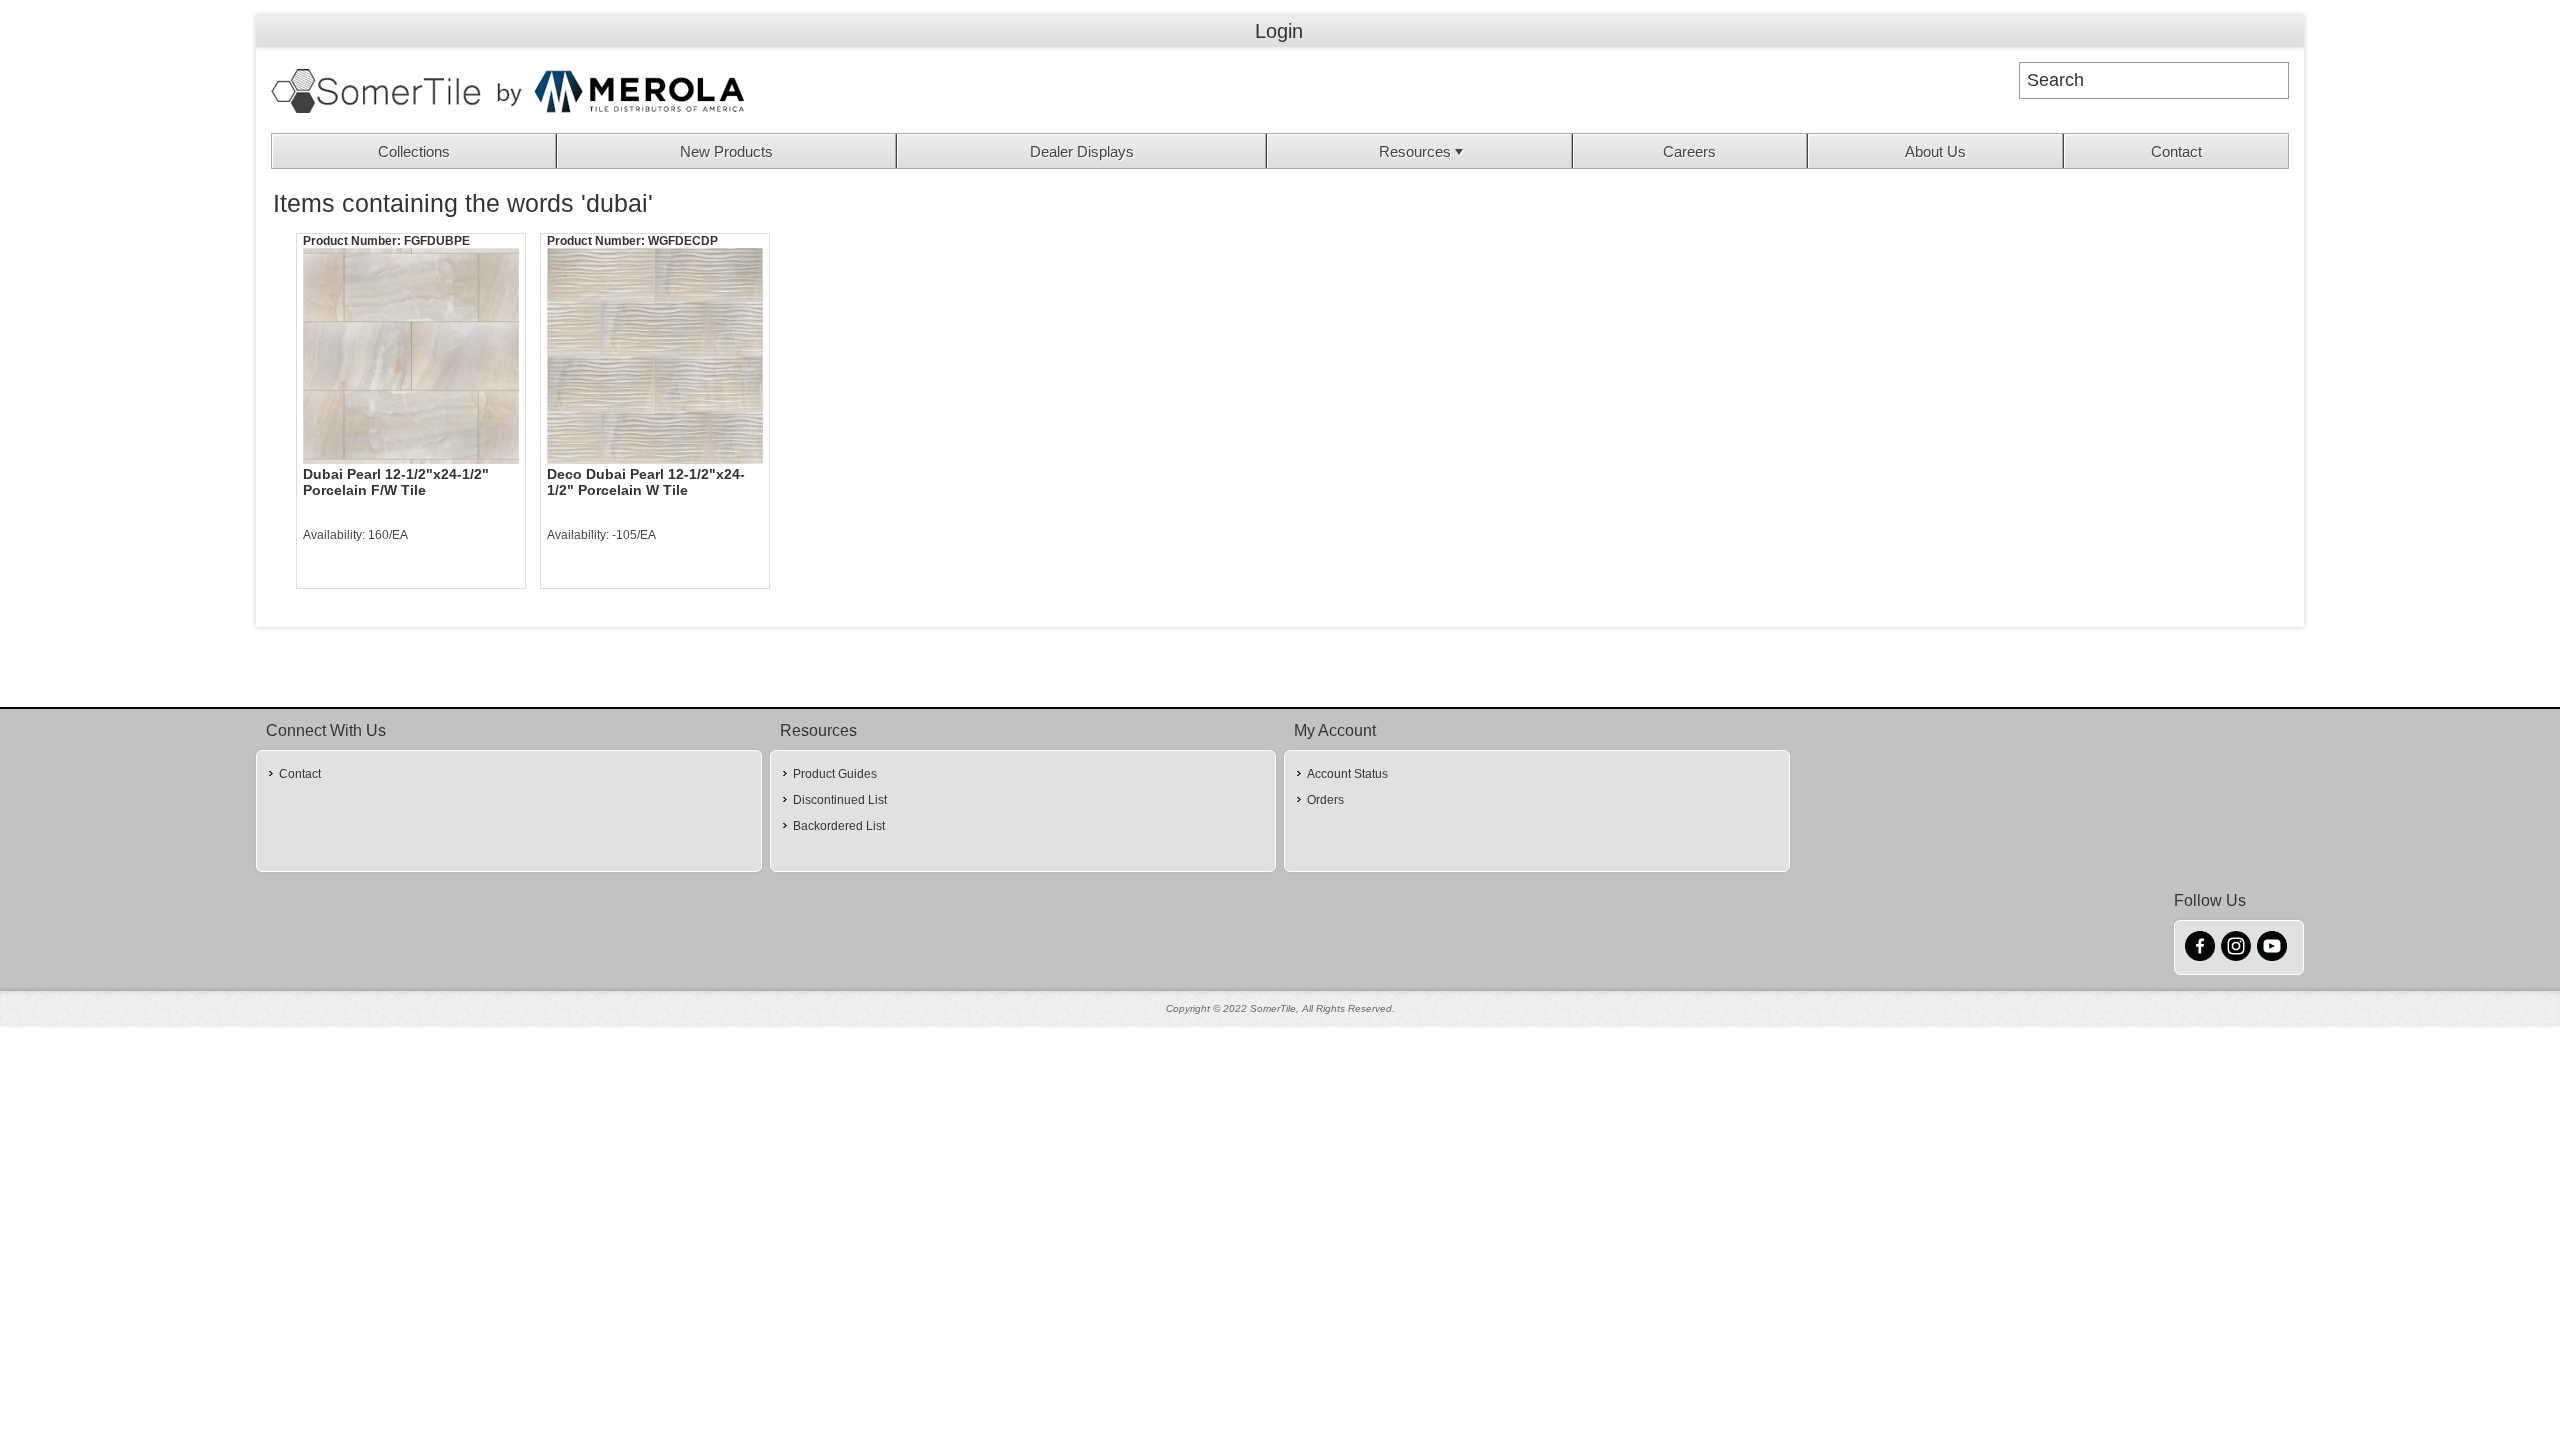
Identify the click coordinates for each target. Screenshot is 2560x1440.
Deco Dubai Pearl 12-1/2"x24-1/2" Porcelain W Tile (646, 482)
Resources (1415, 151)
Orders (1325, 800)
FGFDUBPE (437, 241)
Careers (1689, 151)
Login (1279, 31)
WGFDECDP (683, 241)
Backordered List (839, 826)
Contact (2176, 151)
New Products (726, 151)
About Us (1935, 151)
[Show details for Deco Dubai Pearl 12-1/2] (655, 356)
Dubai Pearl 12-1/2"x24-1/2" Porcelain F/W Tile (396, 482)
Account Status (1347, 774)
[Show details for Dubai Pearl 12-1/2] (411, 356)
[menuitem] (414, 151)
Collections (414, 151)
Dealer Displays (1082, 151)
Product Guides (835, 774)
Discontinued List (840, 800)
